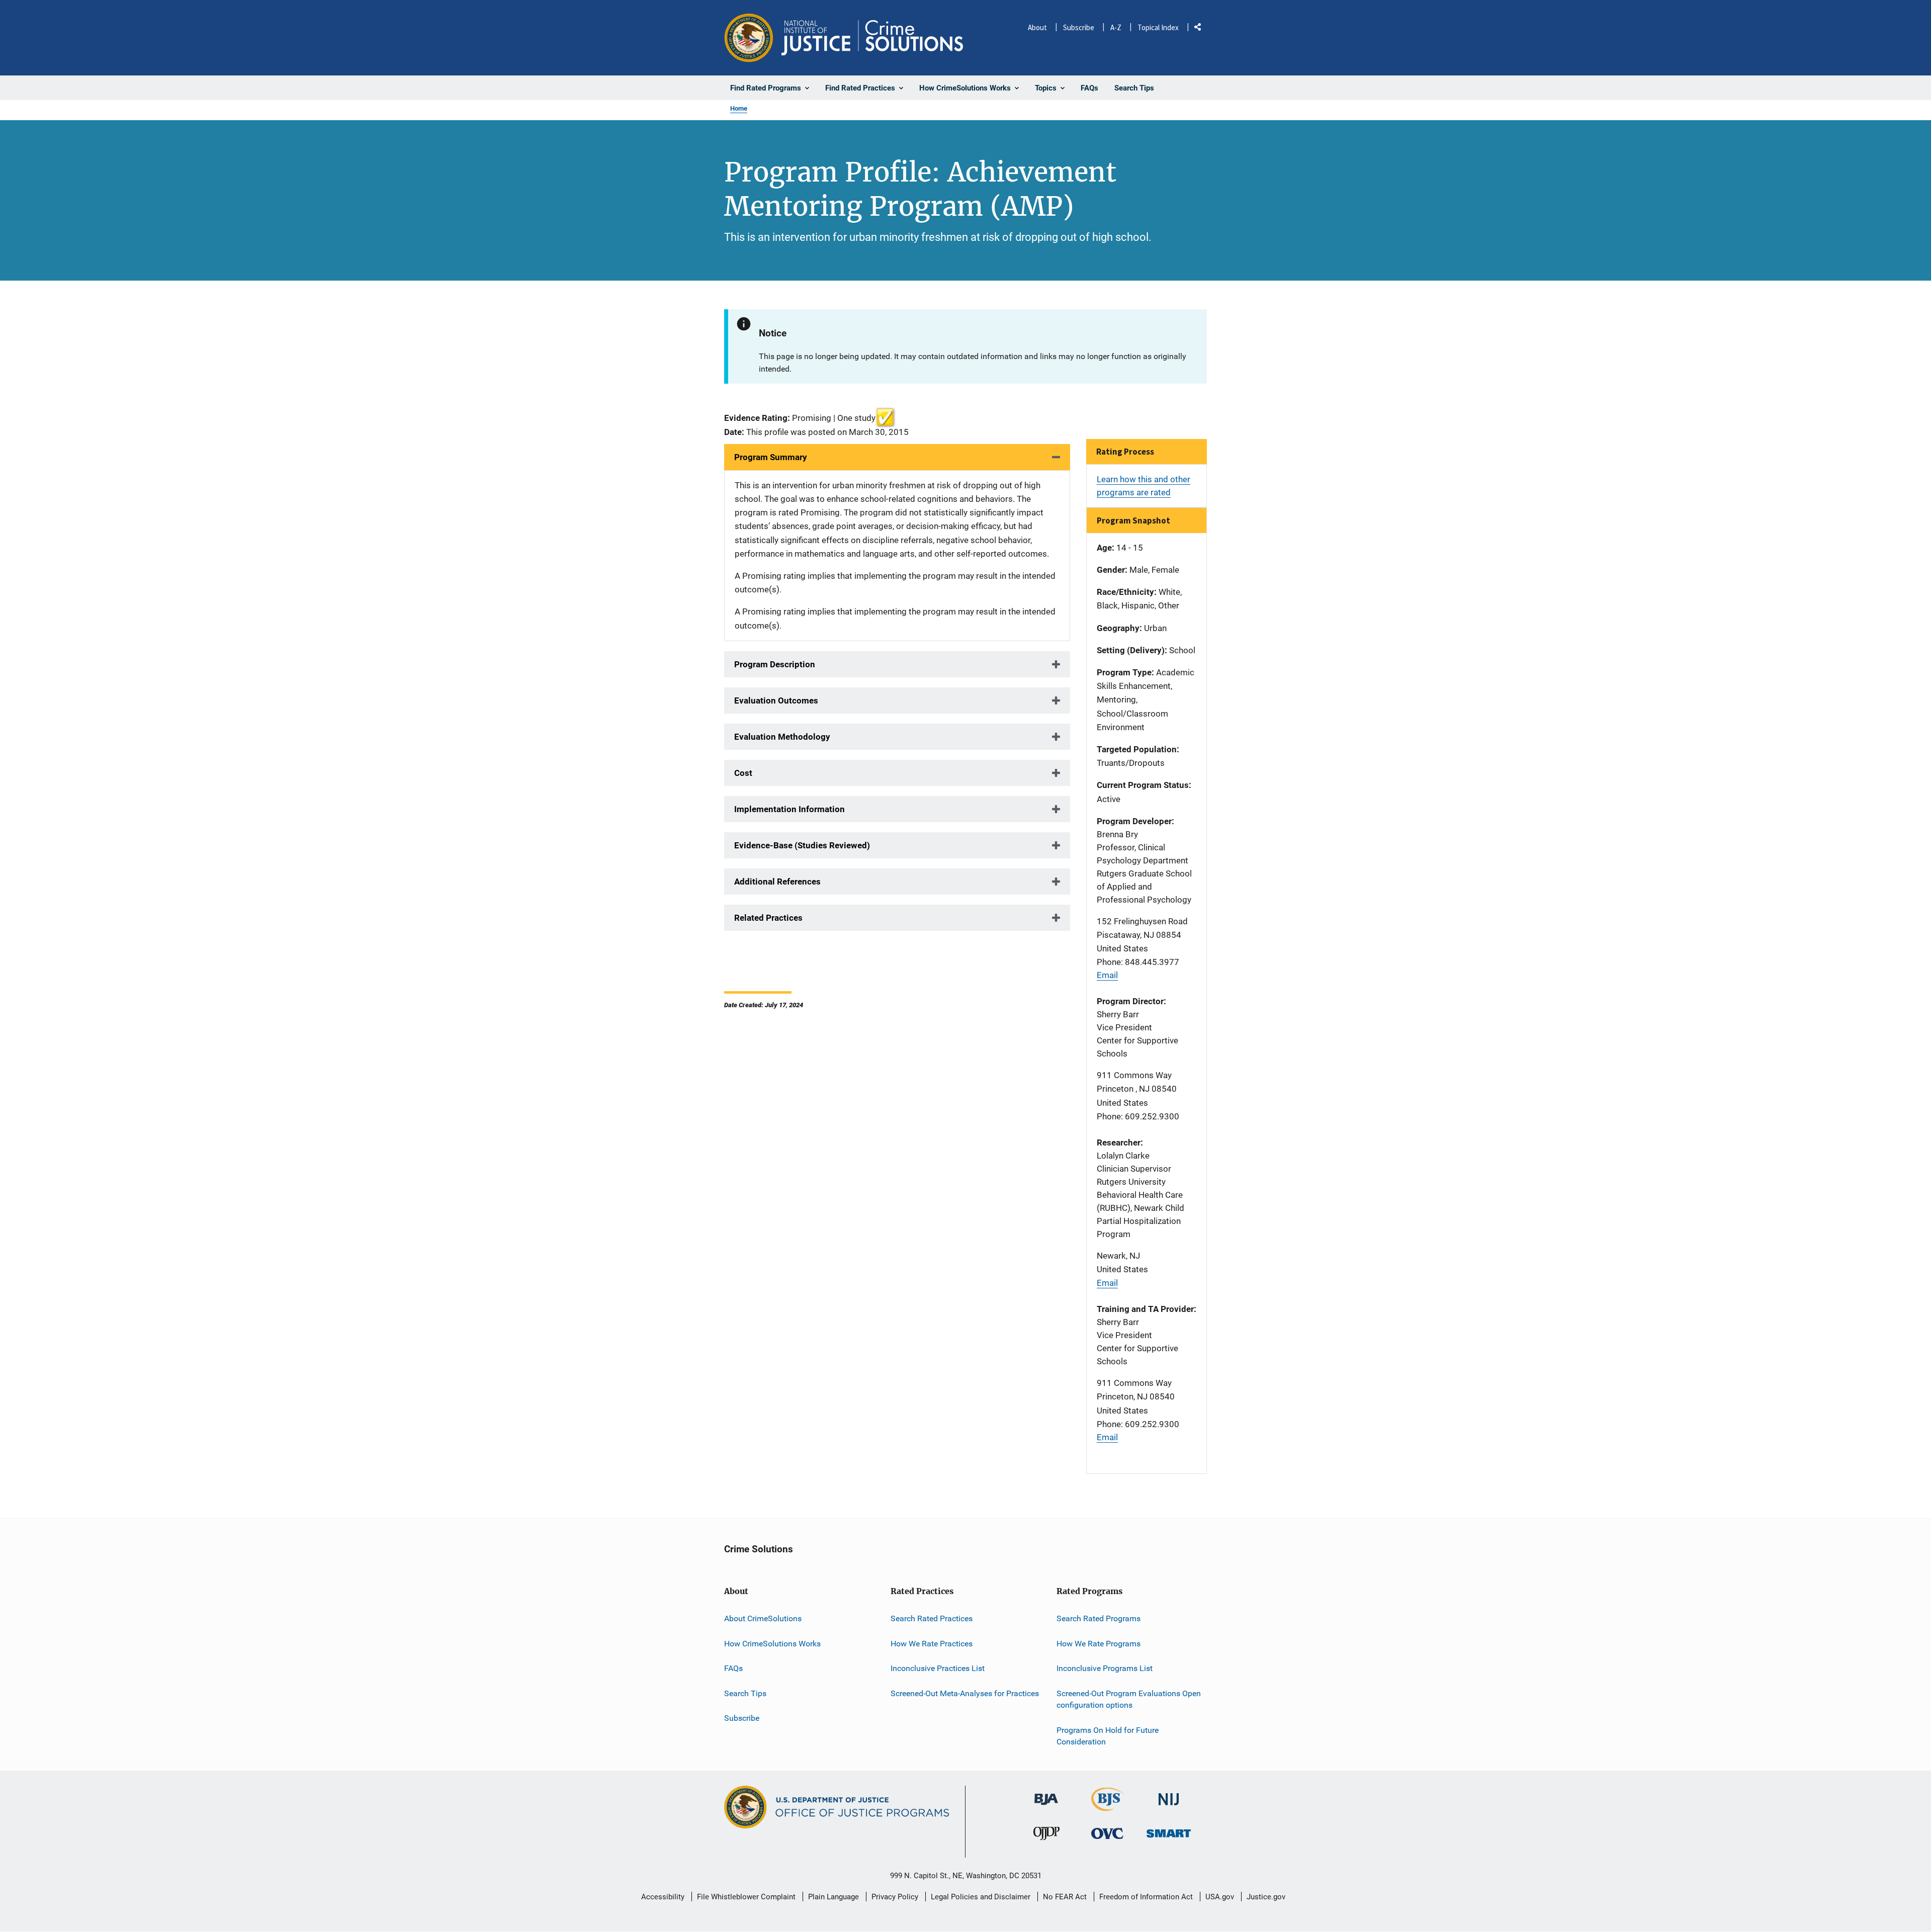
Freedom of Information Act (1146, 1897)
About (1037, 27)
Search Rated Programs (1099, 1618)
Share (1201, 29)
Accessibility (663, 1897)
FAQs (733, 1668)
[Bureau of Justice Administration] (1046, 1794)
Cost (743, 773)
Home (739, 108)
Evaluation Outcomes (776, 700)
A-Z (1116, 27)
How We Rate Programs (1099, 1644)
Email (1107, 975)
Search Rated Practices (932, 1618)
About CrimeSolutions (763, 1618)
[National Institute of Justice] (1169, 1795)
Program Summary (771, 457)
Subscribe (1079, 27)
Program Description (775, 664)
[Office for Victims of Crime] (1107, 1833)
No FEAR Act (1065, 1897)
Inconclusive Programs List (1105, 1668)
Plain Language (833, 1897)
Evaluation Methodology (782, 737)
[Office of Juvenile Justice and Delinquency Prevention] (1046, 1836)
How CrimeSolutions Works (772, 1644)
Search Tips (745, 1693)
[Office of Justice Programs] (749, 38)
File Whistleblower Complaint (746, 1897)
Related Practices (768, 918)
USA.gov (1220, 1897)
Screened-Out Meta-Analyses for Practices (965, 1693)
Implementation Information (789, 809)
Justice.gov (1266, 1897)
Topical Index (1158, 27)
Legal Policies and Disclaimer (981, 1897)
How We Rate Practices (932, 1644)
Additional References (777, 882)
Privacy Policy (895, 1897)
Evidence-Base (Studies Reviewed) (802, 845)
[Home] (872, 38)
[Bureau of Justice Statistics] (1108, 1807)
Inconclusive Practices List (938, 1668)
